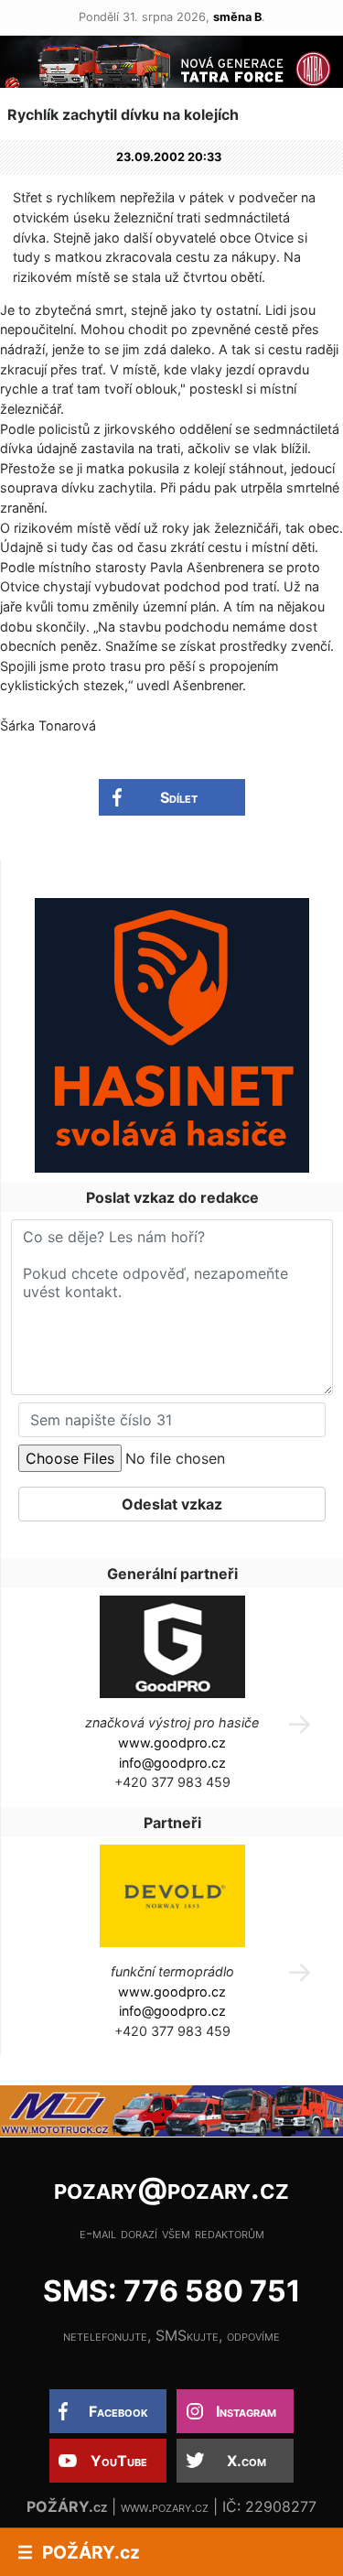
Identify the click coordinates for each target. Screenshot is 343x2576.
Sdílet (179, 797)
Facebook (118, 2411)
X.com (247, 2461)
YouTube (119, 2461)
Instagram (246, 2411)
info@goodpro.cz (172, 1763)
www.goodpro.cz (172, 1743)
